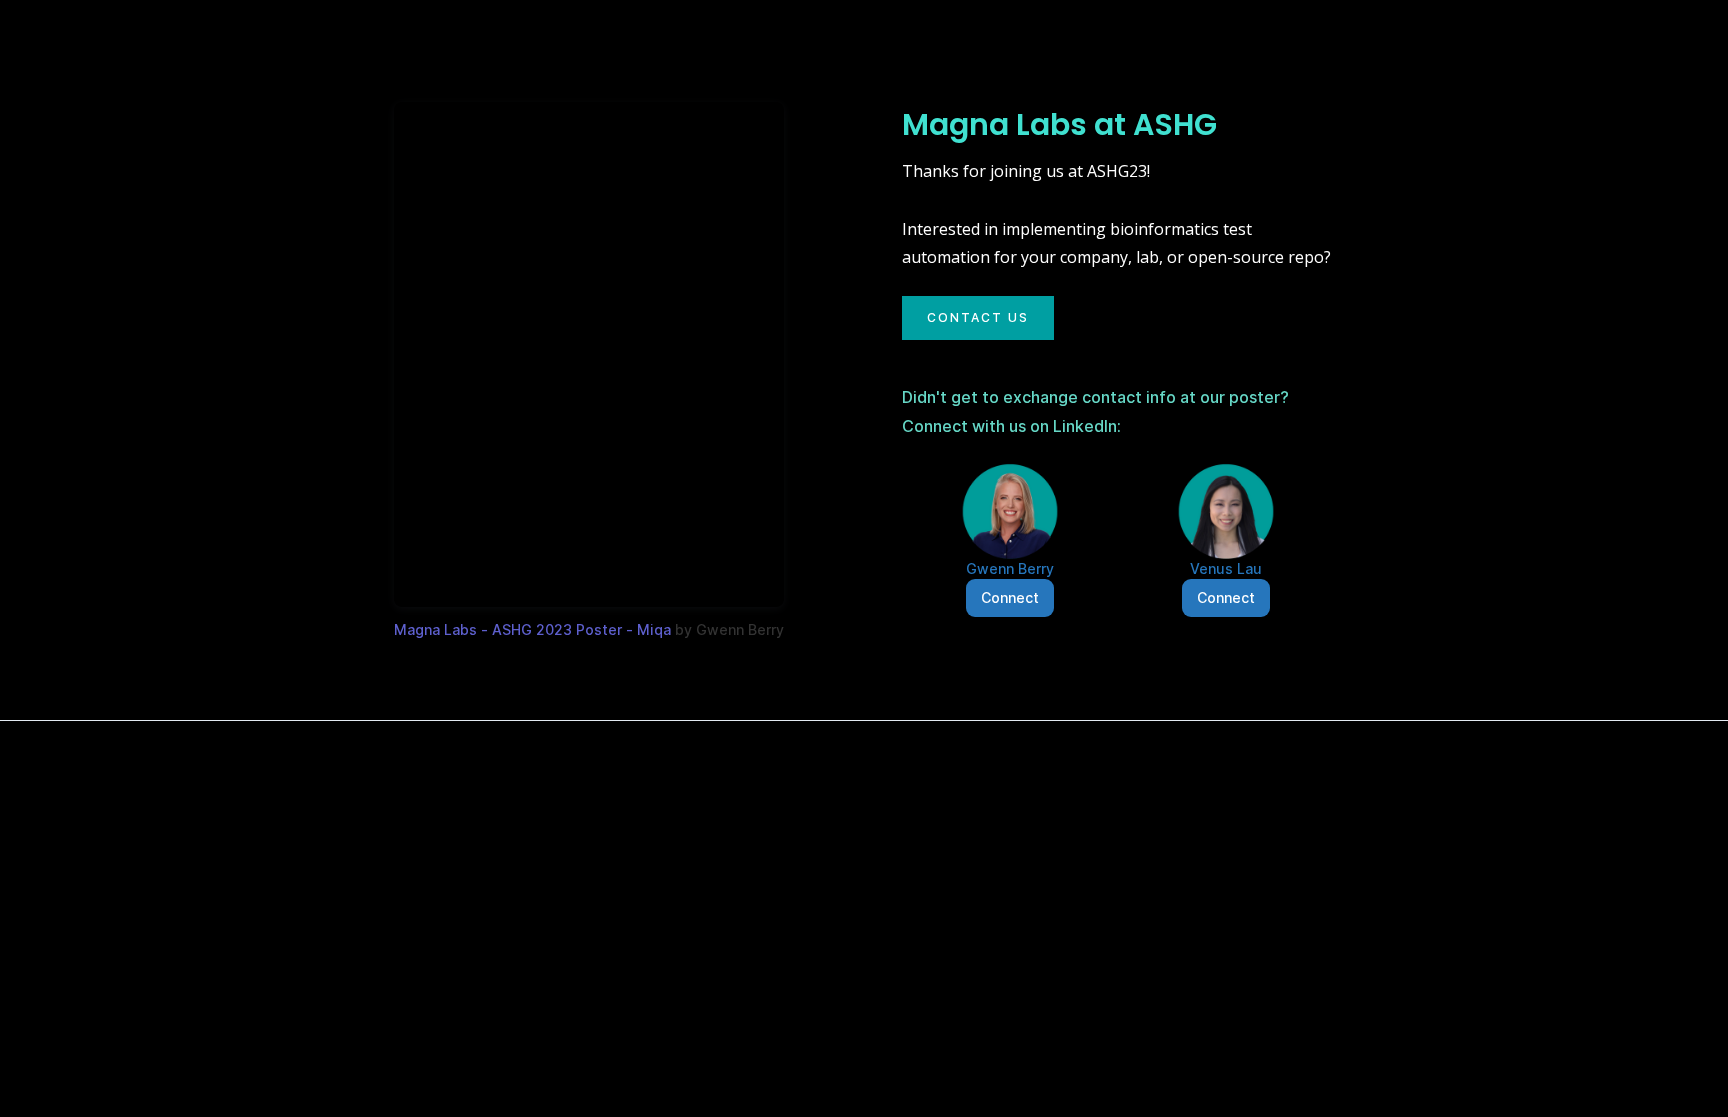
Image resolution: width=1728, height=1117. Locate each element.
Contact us (978, 317)
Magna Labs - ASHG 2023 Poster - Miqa (532, 629)
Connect (1010, 597)
